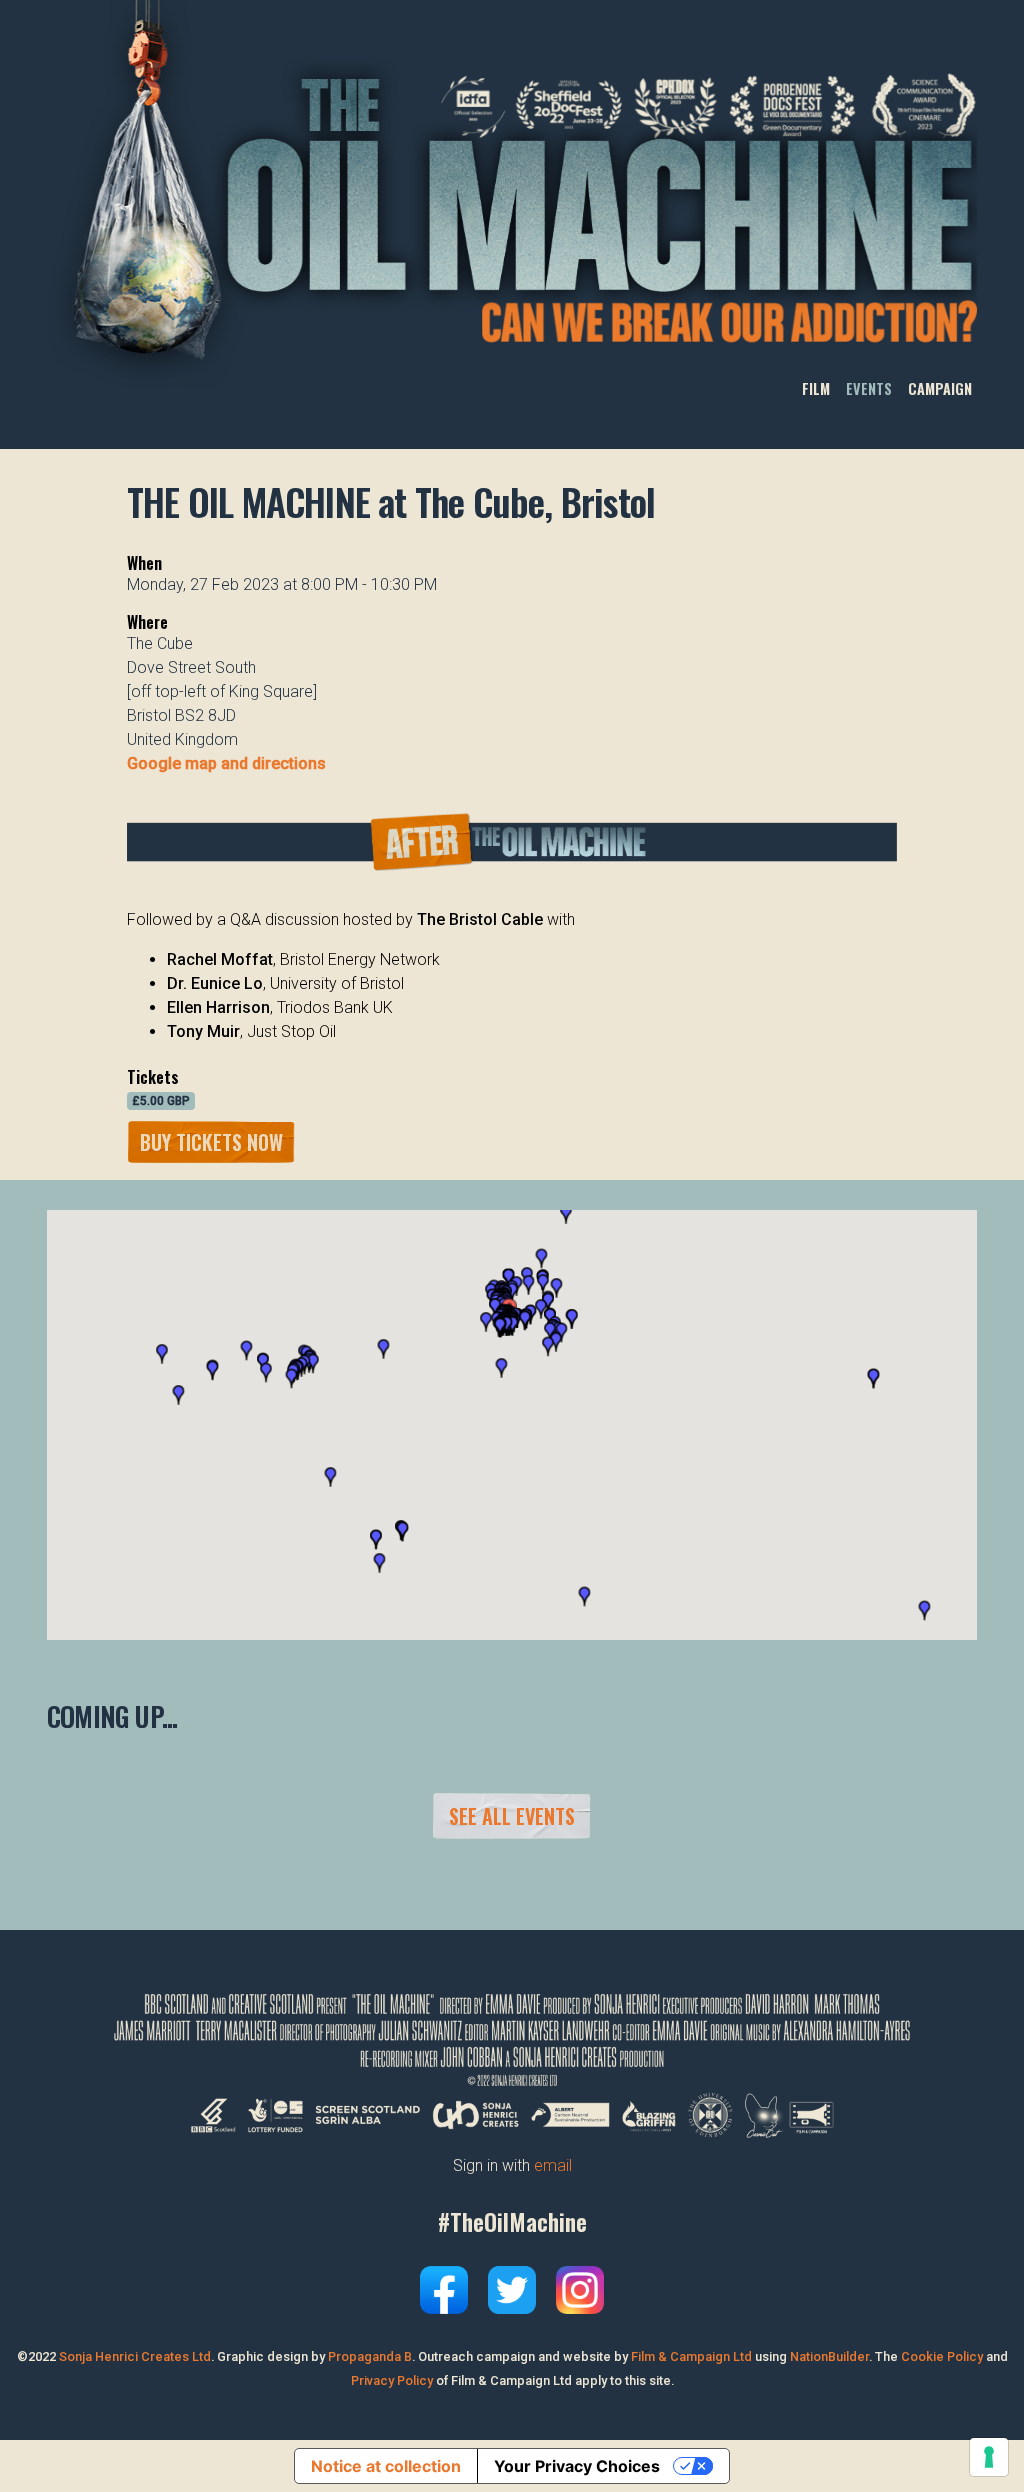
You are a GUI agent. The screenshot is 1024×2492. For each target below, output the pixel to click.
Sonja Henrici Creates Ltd (135, 2356)
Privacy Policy (392, 2380)
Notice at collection (386, 2466)
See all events (512, 1816)
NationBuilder (829, 2356)
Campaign (940, 388)
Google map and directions (226, 763)
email (553, 2165)
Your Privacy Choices (577, 2466)
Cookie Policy (942, 2356)
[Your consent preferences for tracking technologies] (989, 2457)
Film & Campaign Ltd (691, 2356)
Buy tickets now (211, 1142)
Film (816, 388)
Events (869, 388)
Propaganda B (370, 2356)
